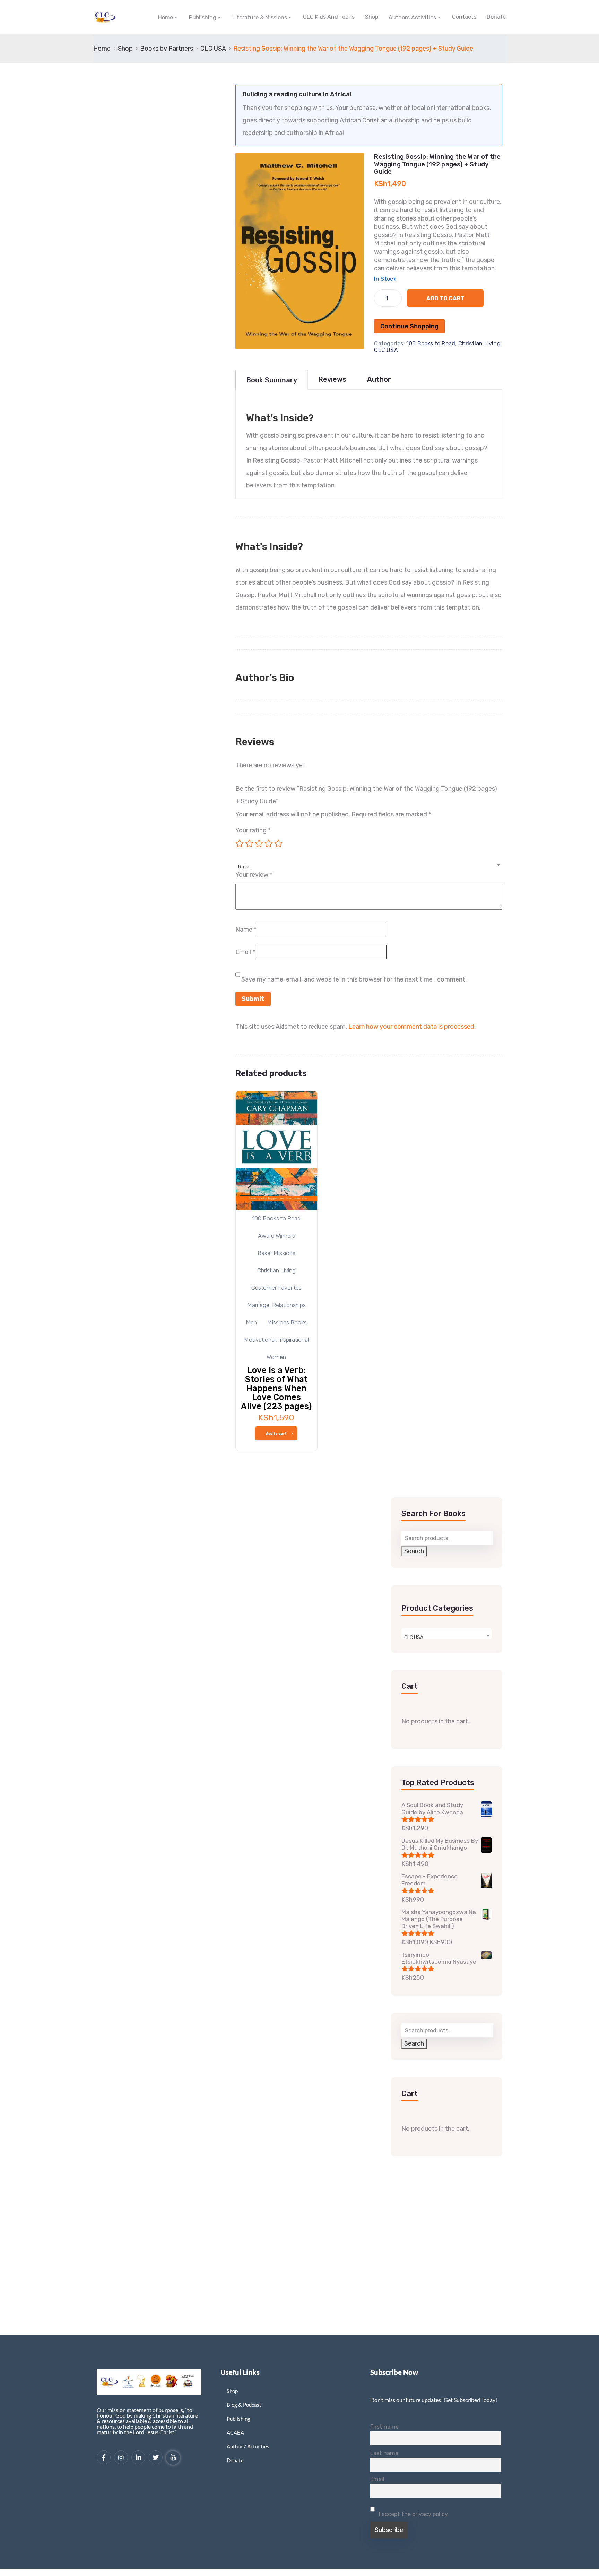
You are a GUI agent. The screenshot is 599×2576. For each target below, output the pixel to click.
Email (245, 952)
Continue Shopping (409, 326)
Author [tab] (379, 379)
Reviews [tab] (332, 379)
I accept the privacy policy (413, 2514)
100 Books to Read (431, 343)
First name (384, 2427)
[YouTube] (173, 2458)
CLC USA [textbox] (414, 1638)
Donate (496, 17)
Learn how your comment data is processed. (412, 1027)
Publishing (203, 18)
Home (166, 18)
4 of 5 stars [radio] (269, 844)
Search (414, 1551)
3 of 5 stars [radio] (259, 844)
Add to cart (445, 298)
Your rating (253, 830)
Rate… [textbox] (245, 867)
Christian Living (479, 343)
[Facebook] (104, 2457)
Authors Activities (412, 18)
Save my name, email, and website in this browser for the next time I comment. (354, 979)
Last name (384, 2453)
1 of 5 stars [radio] (240, 844)
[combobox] (369, 863)
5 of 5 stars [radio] (278, 844)
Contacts (464, 17)
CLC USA (213, 49)
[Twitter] (156, 2457)
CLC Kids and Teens (329, 17)
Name (246, 930)
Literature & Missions (260, 18)
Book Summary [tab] (272, 380)
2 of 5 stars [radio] (249, 844)
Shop (372, 17)
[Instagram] (121, 2457)
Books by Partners (167, 49)
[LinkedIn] (138, 2457)
